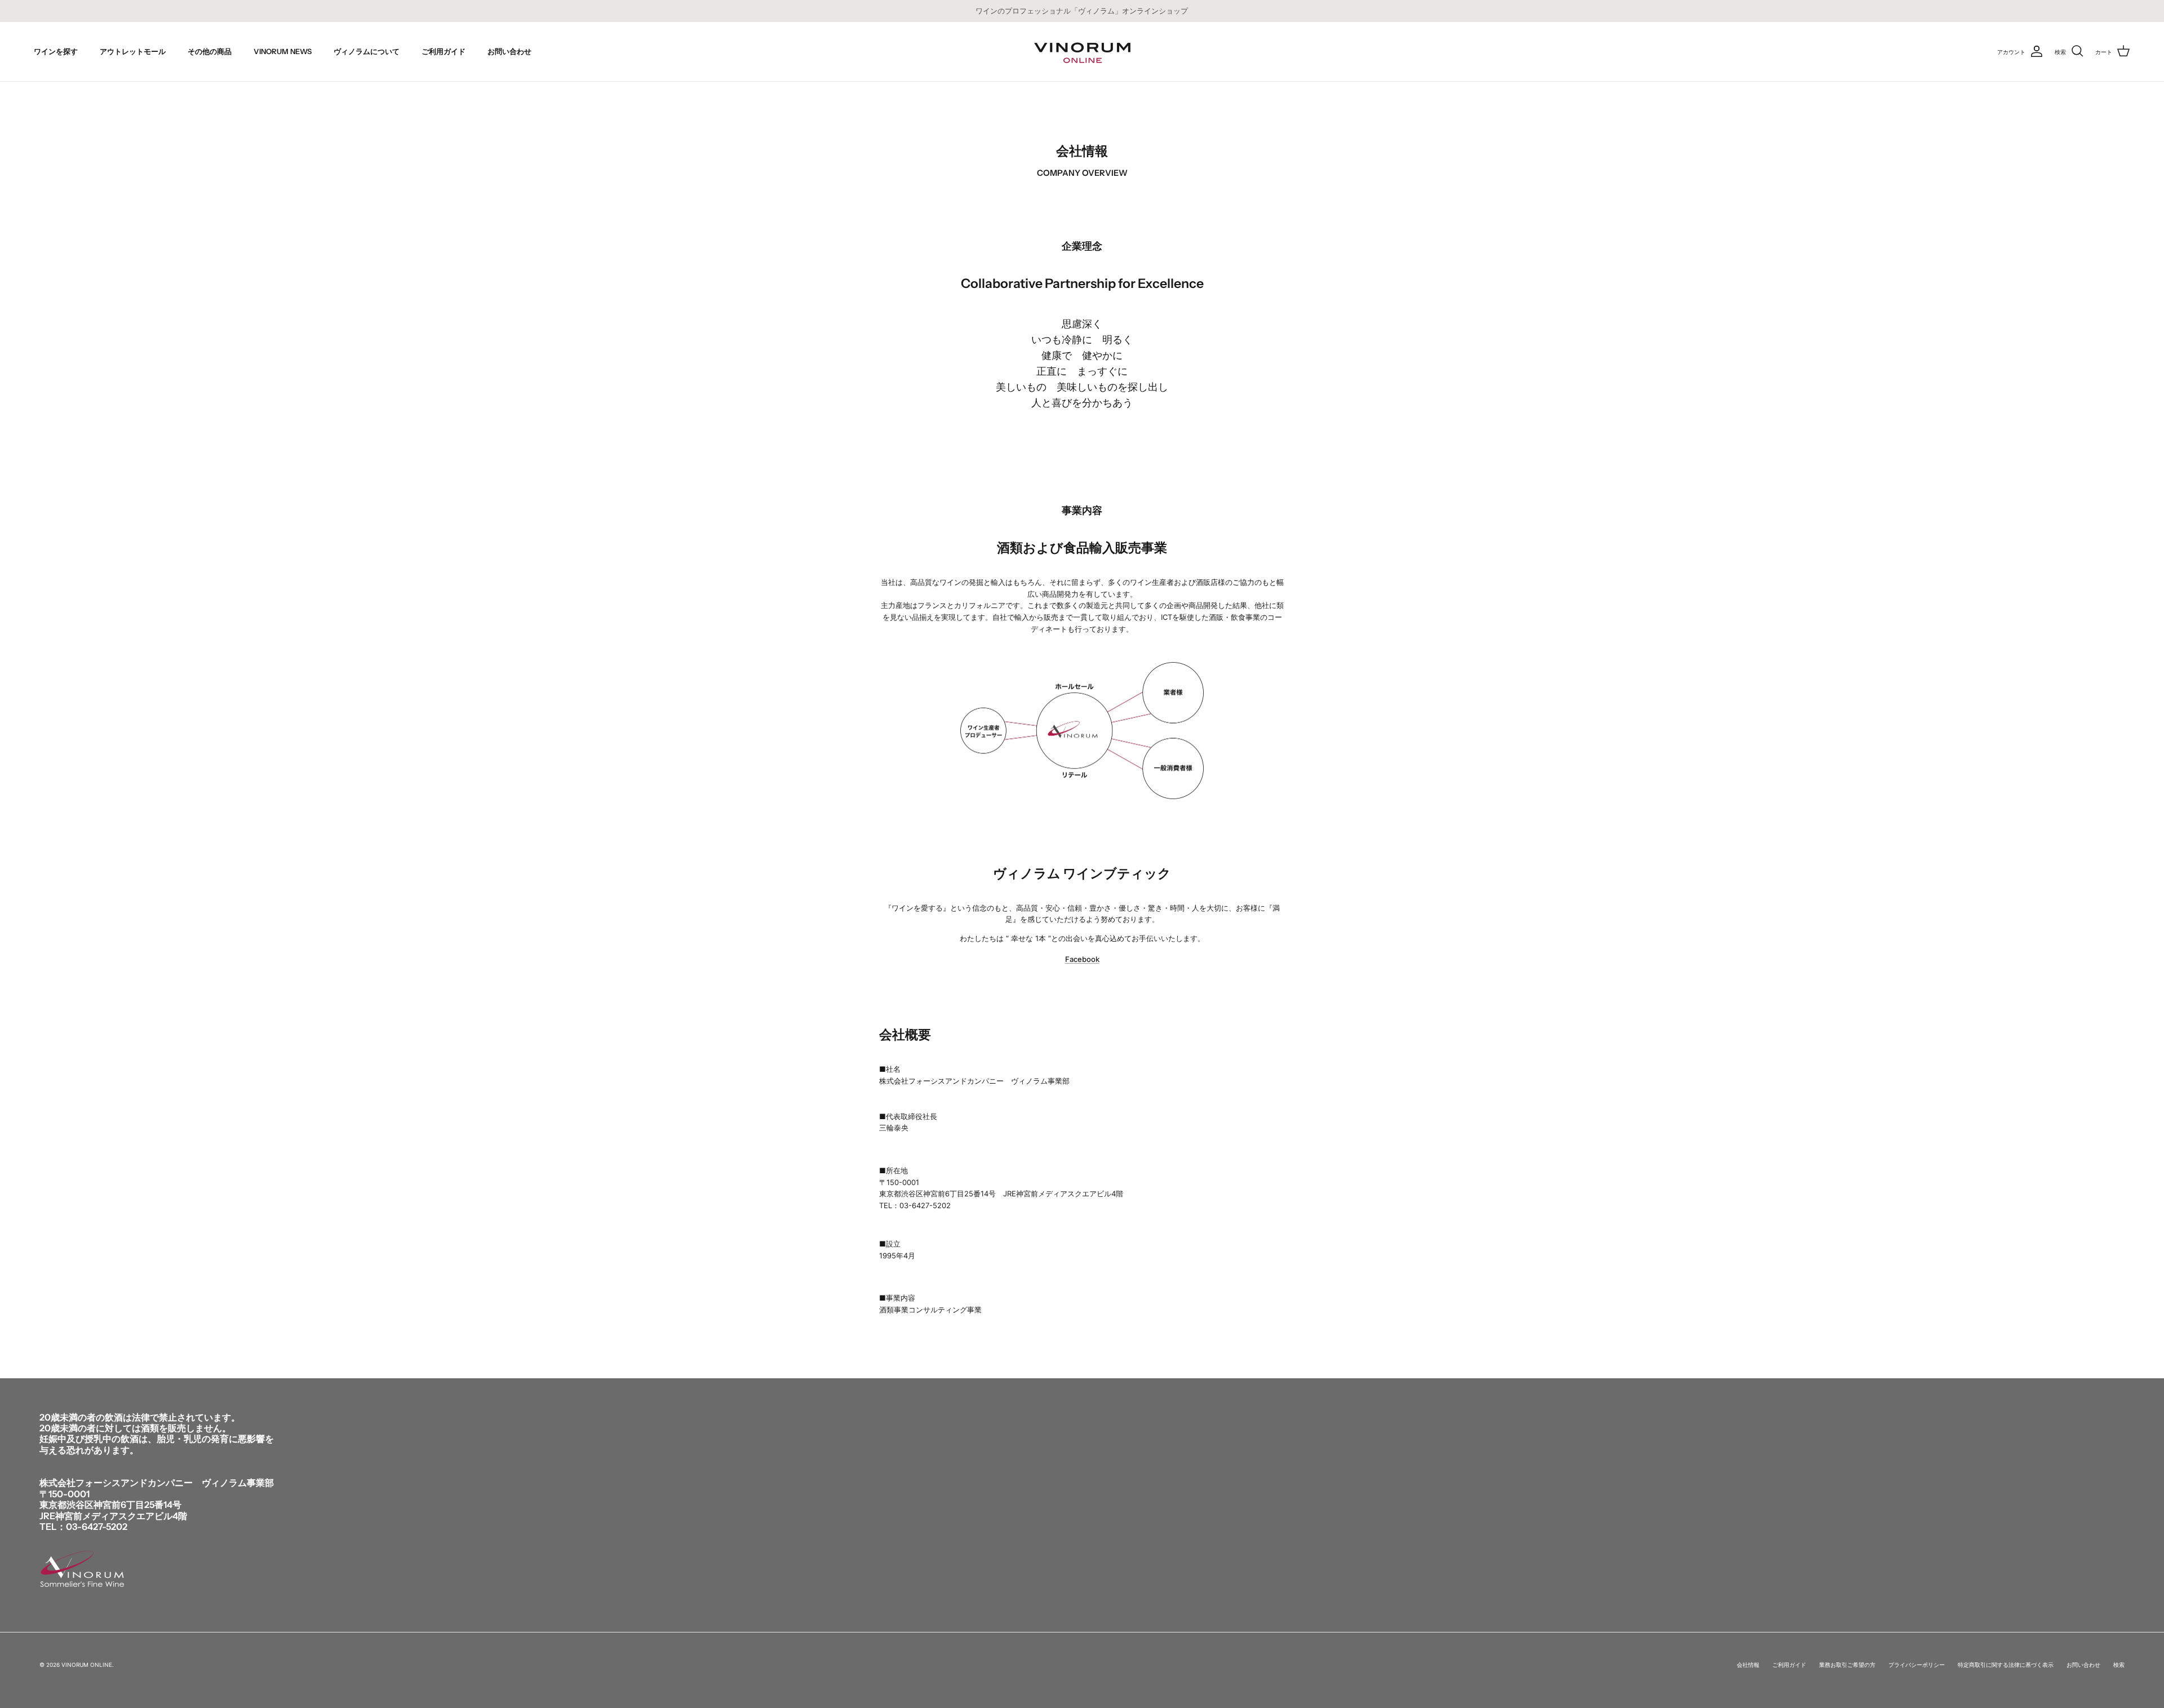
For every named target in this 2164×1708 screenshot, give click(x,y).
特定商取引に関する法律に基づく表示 (2006, 1665)
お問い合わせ (509, 51)
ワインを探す (56, 51)
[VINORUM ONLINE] (1082, 52)
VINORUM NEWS (283, 51)
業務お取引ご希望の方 (1847, 1665)
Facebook (1082, 959)
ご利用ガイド (444, 51)
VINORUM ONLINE (87, 1665)
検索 (2119, 1665)
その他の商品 (210, 51)
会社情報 (1748, 1665)
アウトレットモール (133, 51)
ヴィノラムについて (367, 51)
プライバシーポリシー (1917, 1665)
